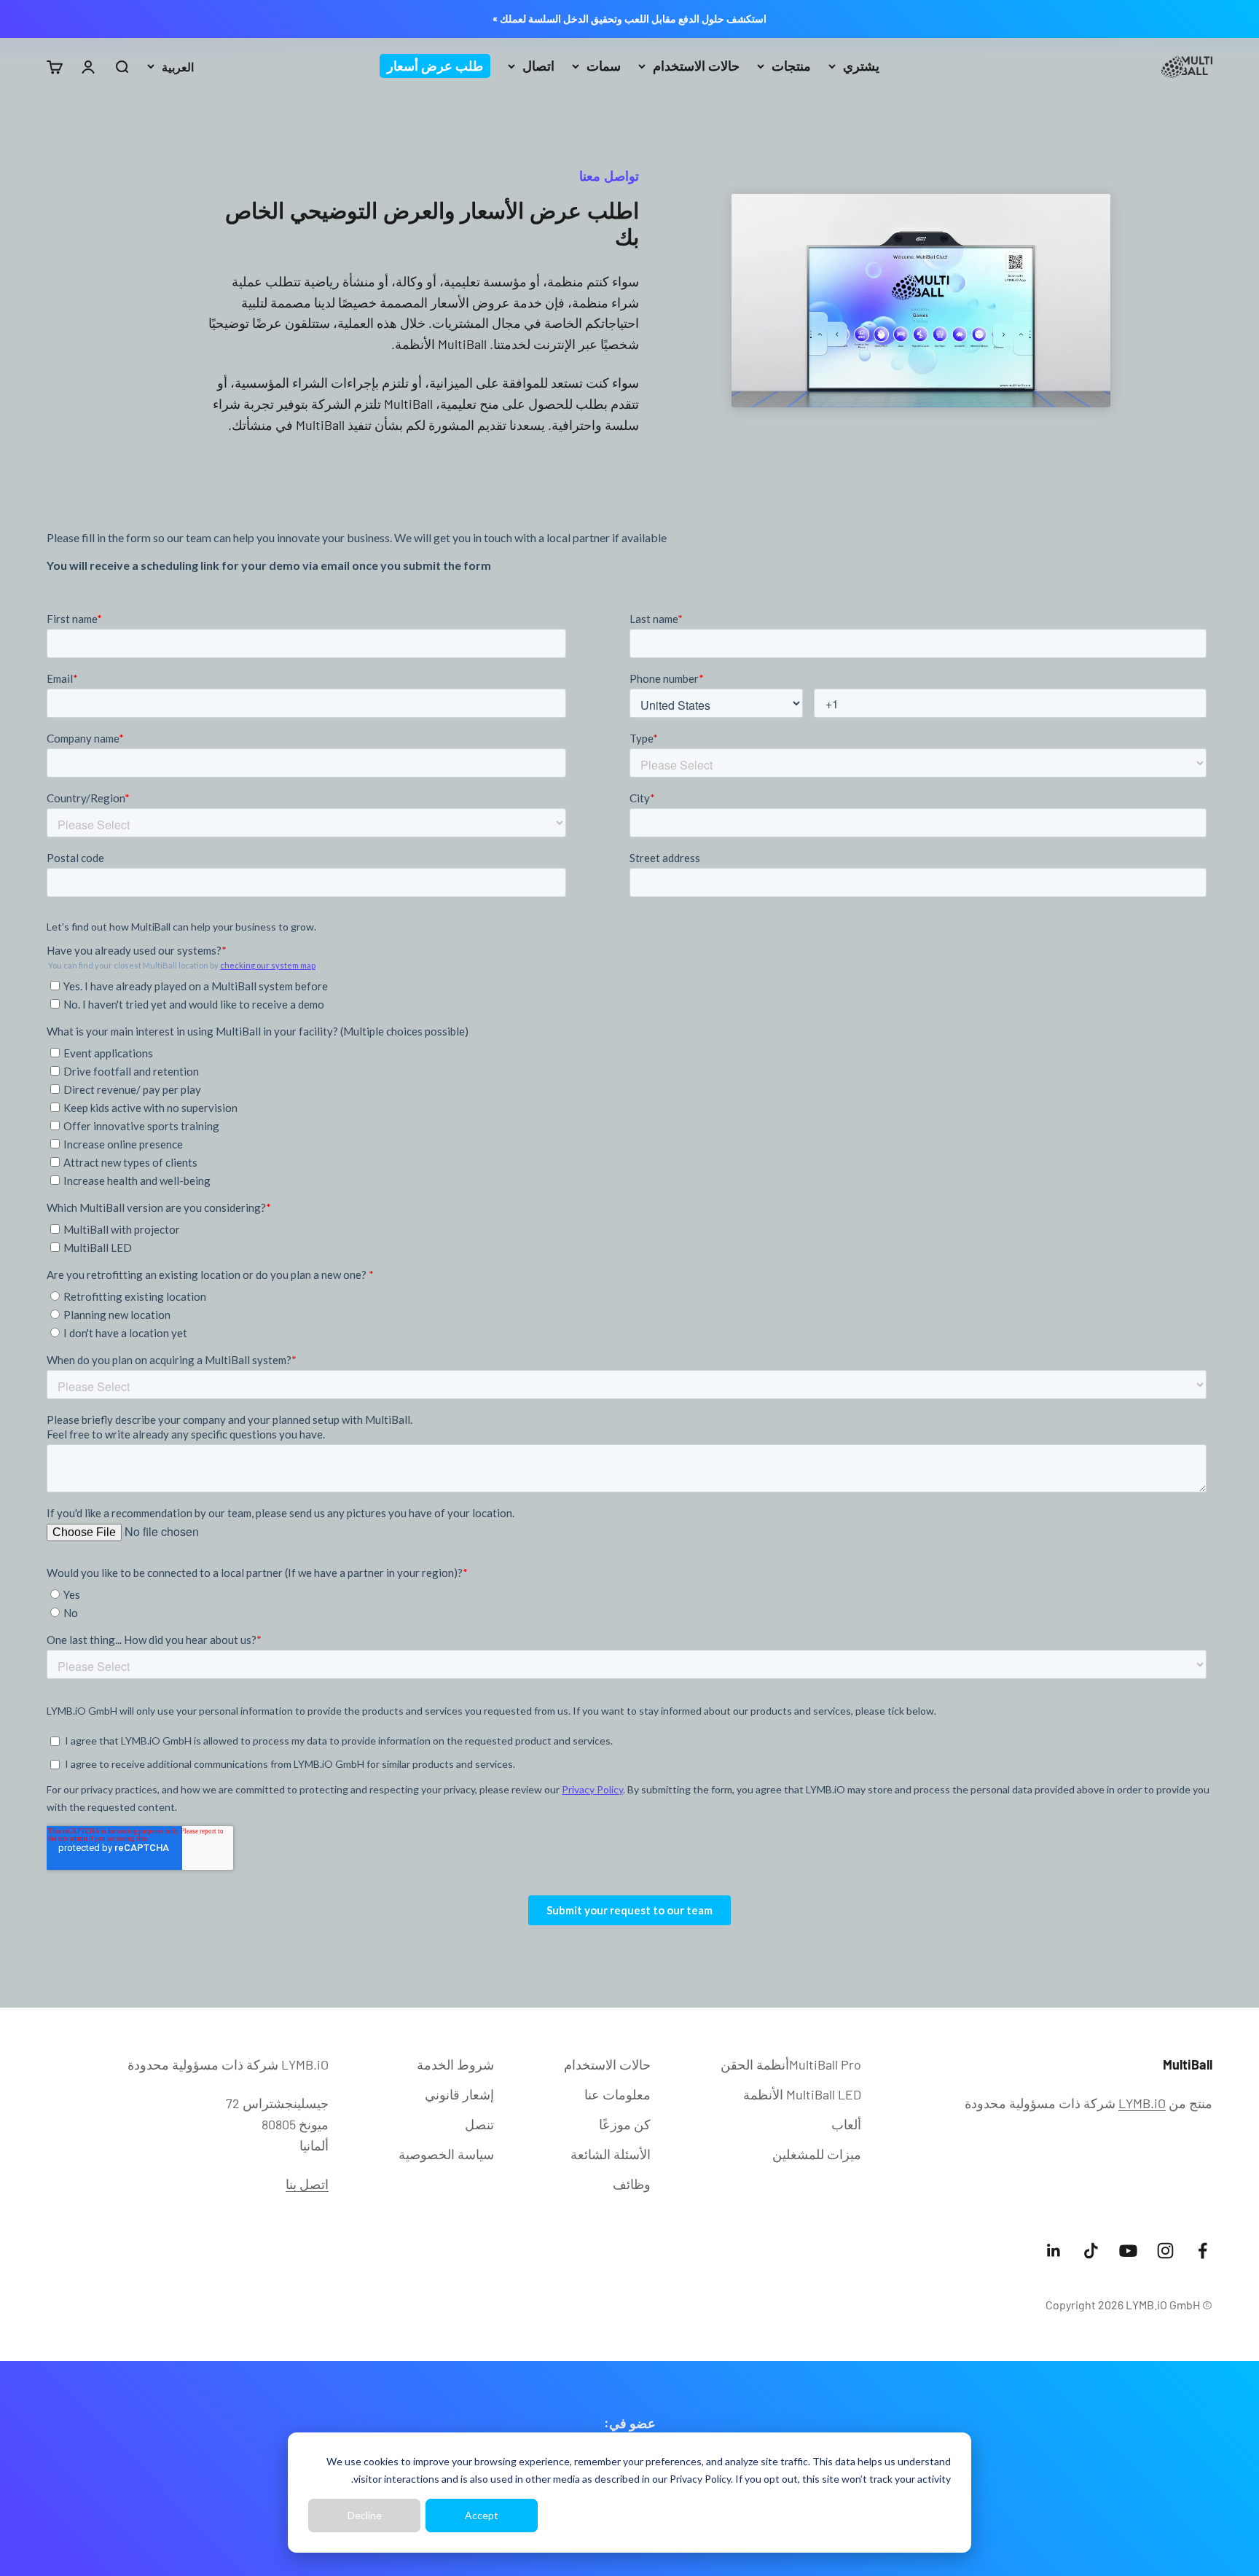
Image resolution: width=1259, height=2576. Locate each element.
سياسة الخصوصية (446, 2154)
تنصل (479, 2124)
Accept (482, 2515)
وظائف (632, 2184)
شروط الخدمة (455, 2064)
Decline (365, 2515)
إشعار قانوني (459, 2094)
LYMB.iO (1142, 2103)
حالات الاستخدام (696, 66)
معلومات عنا (617, 2094)
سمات (604, 66)
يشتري (861, 66)
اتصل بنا (307, 2184)
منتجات (791, 66)
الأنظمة (802, 2094)
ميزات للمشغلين (817, 2154)
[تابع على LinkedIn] (1054, 2251)
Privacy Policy (700, 2479)
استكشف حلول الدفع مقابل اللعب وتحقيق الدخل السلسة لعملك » (629, 19)
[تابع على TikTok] (1091, 2251)
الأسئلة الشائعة (611, 2154)
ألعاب (846, 2124)
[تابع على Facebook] (1203, 2251)
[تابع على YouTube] (1128, 2251)
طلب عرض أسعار (435, 66)
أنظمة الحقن (791, 2064)
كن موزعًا (625, 2124)
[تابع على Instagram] (1165, 2251)
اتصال (538, 66)
